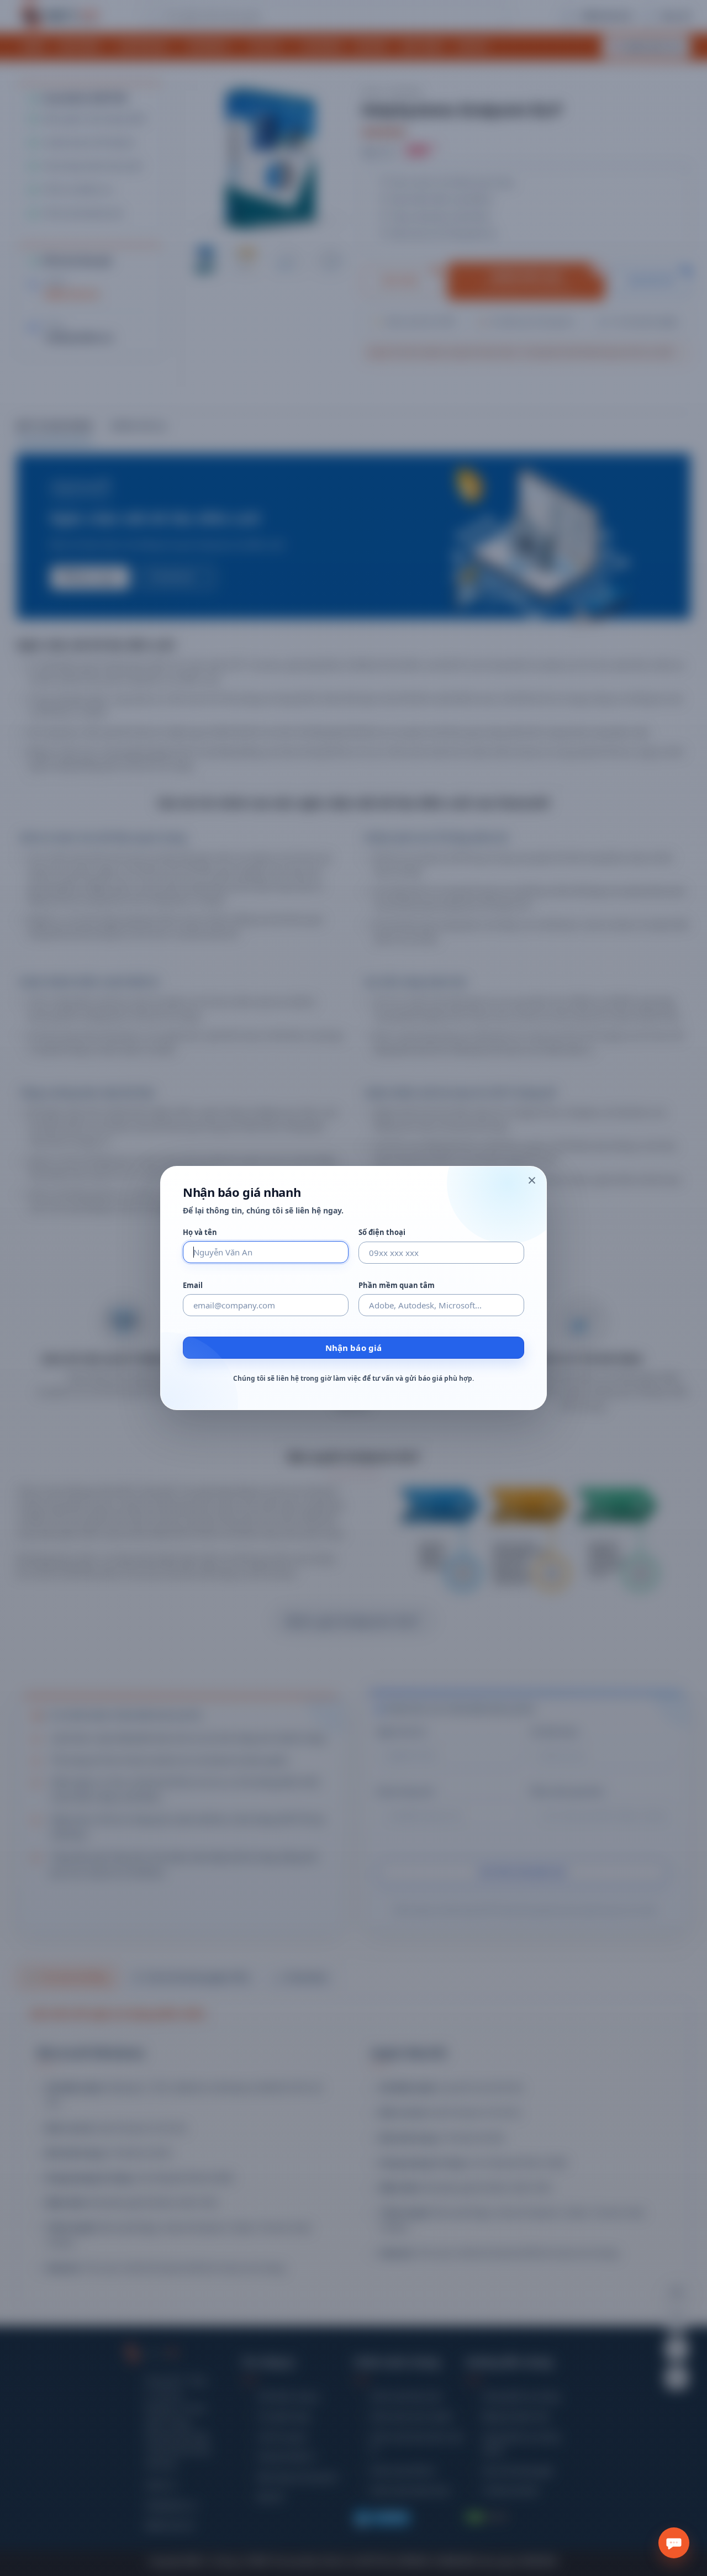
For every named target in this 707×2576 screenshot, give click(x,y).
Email (193, 1286)
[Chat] (674, 2543)
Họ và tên (200, 1232)
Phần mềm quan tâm (397, 1286)
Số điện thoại (382, 1232)
